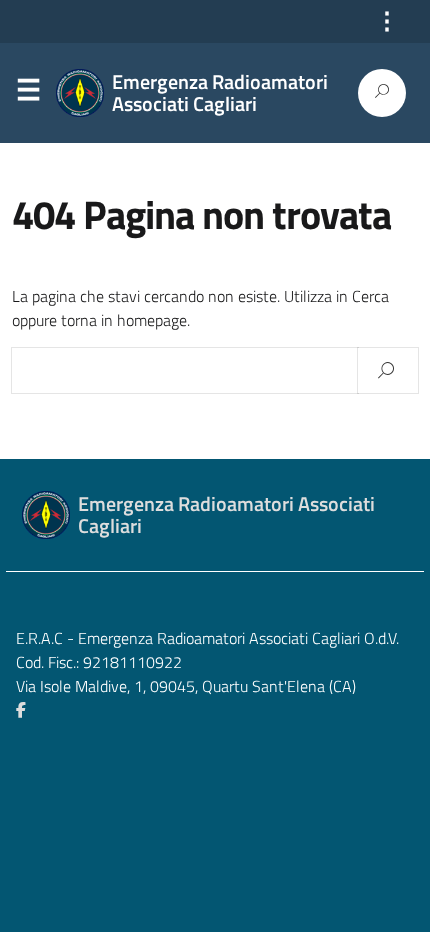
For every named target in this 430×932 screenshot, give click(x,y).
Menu (28, 94)
